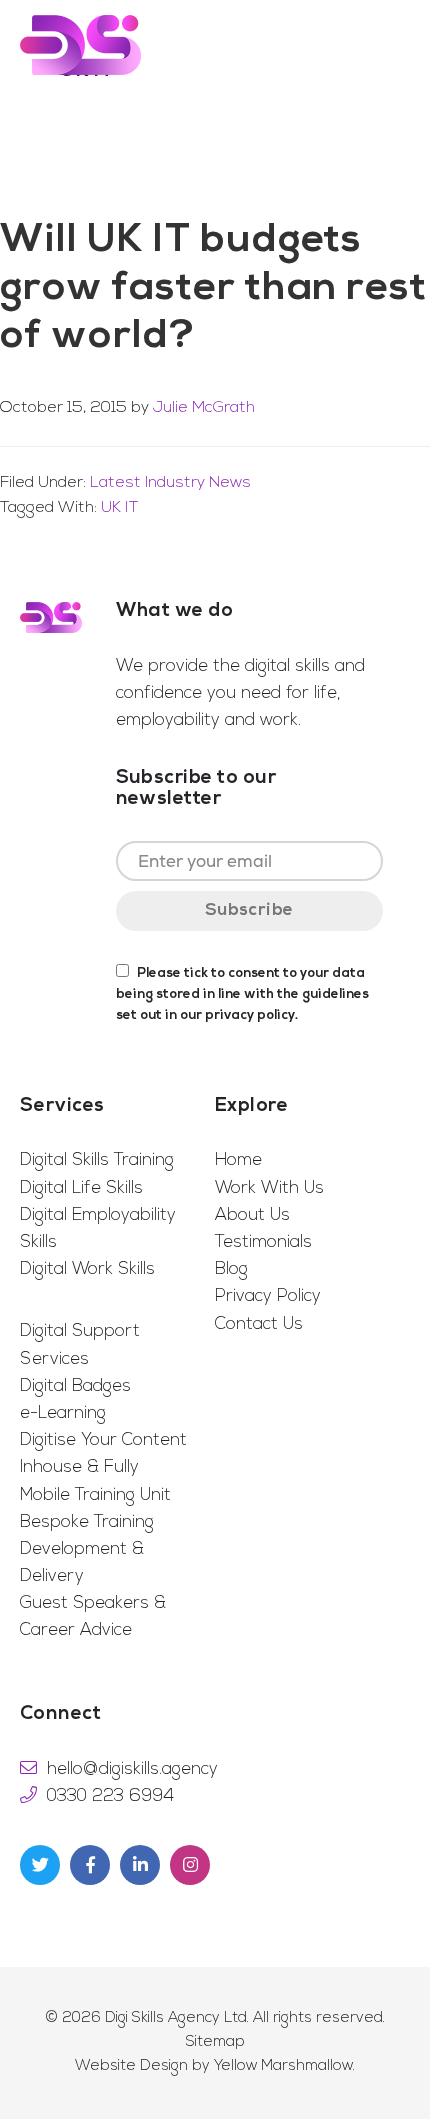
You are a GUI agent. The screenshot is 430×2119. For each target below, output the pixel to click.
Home (238, 1160)
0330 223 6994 (110, 1796)
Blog (231, 1269)
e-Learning (63, 1413)
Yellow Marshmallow (283, 2066)
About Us (252, 1215)
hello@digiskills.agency (132, 1769)
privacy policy (250, 1015)
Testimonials (263, 1242)
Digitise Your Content (103, 1440)
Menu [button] (383, 44)
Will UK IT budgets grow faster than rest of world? (213, 289)
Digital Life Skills (81, 1188)
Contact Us (259, 1324)
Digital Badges (75, 1386)
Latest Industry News (170, 483)
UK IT (120, 508)
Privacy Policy (268, 1296)
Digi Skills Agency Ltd (176, 2018)
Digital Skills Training (97, 1160)
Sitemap (215, 2042)
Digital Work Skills (87, 1269)
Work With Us (269, 1188)
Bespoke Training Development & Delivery (87, 1549)
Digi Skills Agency (80, 45)
